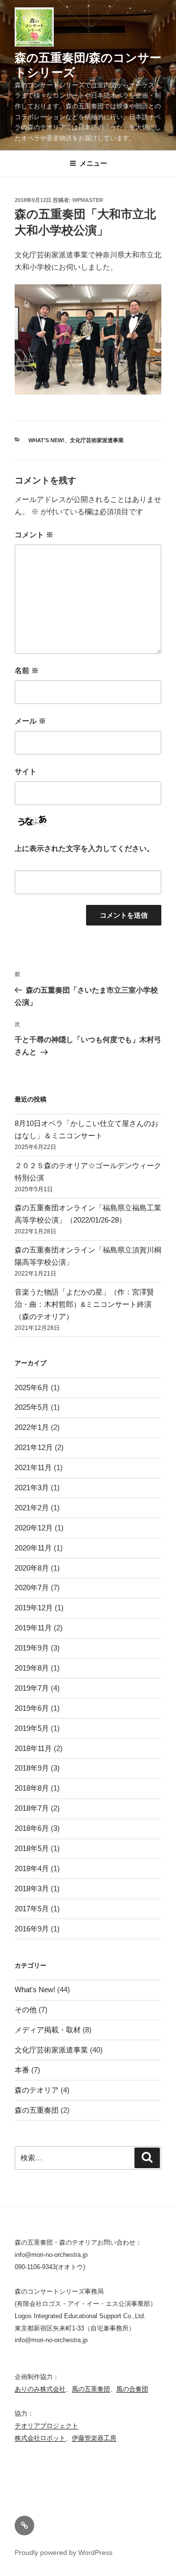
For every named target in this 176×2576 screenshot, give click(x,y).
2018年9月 (32, 1768)
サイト (26, 771)
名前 (27, 670)
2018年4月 (32, 1868)
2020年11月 (33, 1548)
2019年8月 (32, 1668)
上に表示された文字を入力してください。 (84, 848)
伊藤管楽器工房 (94, 2438)
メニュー (93, 163)
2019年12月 (34, 1608)
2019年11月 (33, 1628)
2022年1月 (32, 1427)
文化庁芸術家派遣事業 (97, 440)
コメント (34, 535)
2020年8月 (32, 1568)
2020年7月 (32, 1588)
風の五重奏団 (91, 2389)
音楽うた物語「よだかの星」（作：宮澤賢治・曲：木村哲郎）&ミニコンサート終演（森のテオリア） (84, 1304)
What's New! (46, 440)
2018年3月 (32, 1888)
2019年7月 (32, 1688)
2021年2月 (32, 1508)
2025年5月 (32, 1407)
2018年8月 (32, 1788)
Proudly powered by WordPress (64, 2552)
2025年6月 (32, 1388)
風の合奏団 (132, 2389)
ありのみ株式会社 (40, 2389)
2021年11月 (33, 1467)
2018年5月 (32, 1848)
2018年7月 (32, 1808)
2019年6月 (32, 1708)
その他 (26, 2010)
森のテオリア (37, 2090)
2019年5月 (32, 1728)
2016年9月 (32, 1929)
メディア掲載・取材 (48, 2030)
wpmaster (88, 200)
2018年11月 (33, 1748)
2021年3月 (32, 1488)
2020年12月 (34, 1528)
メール (30, 721)
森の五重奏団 (37, 2110)
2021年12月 (34, 1447)
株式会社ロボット (40, 2438)
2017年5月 (32, 1909)
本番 (22, 2070)
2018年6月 (32, 1828)
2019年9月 (32, 1648)
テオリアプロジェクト (46, 2426)
